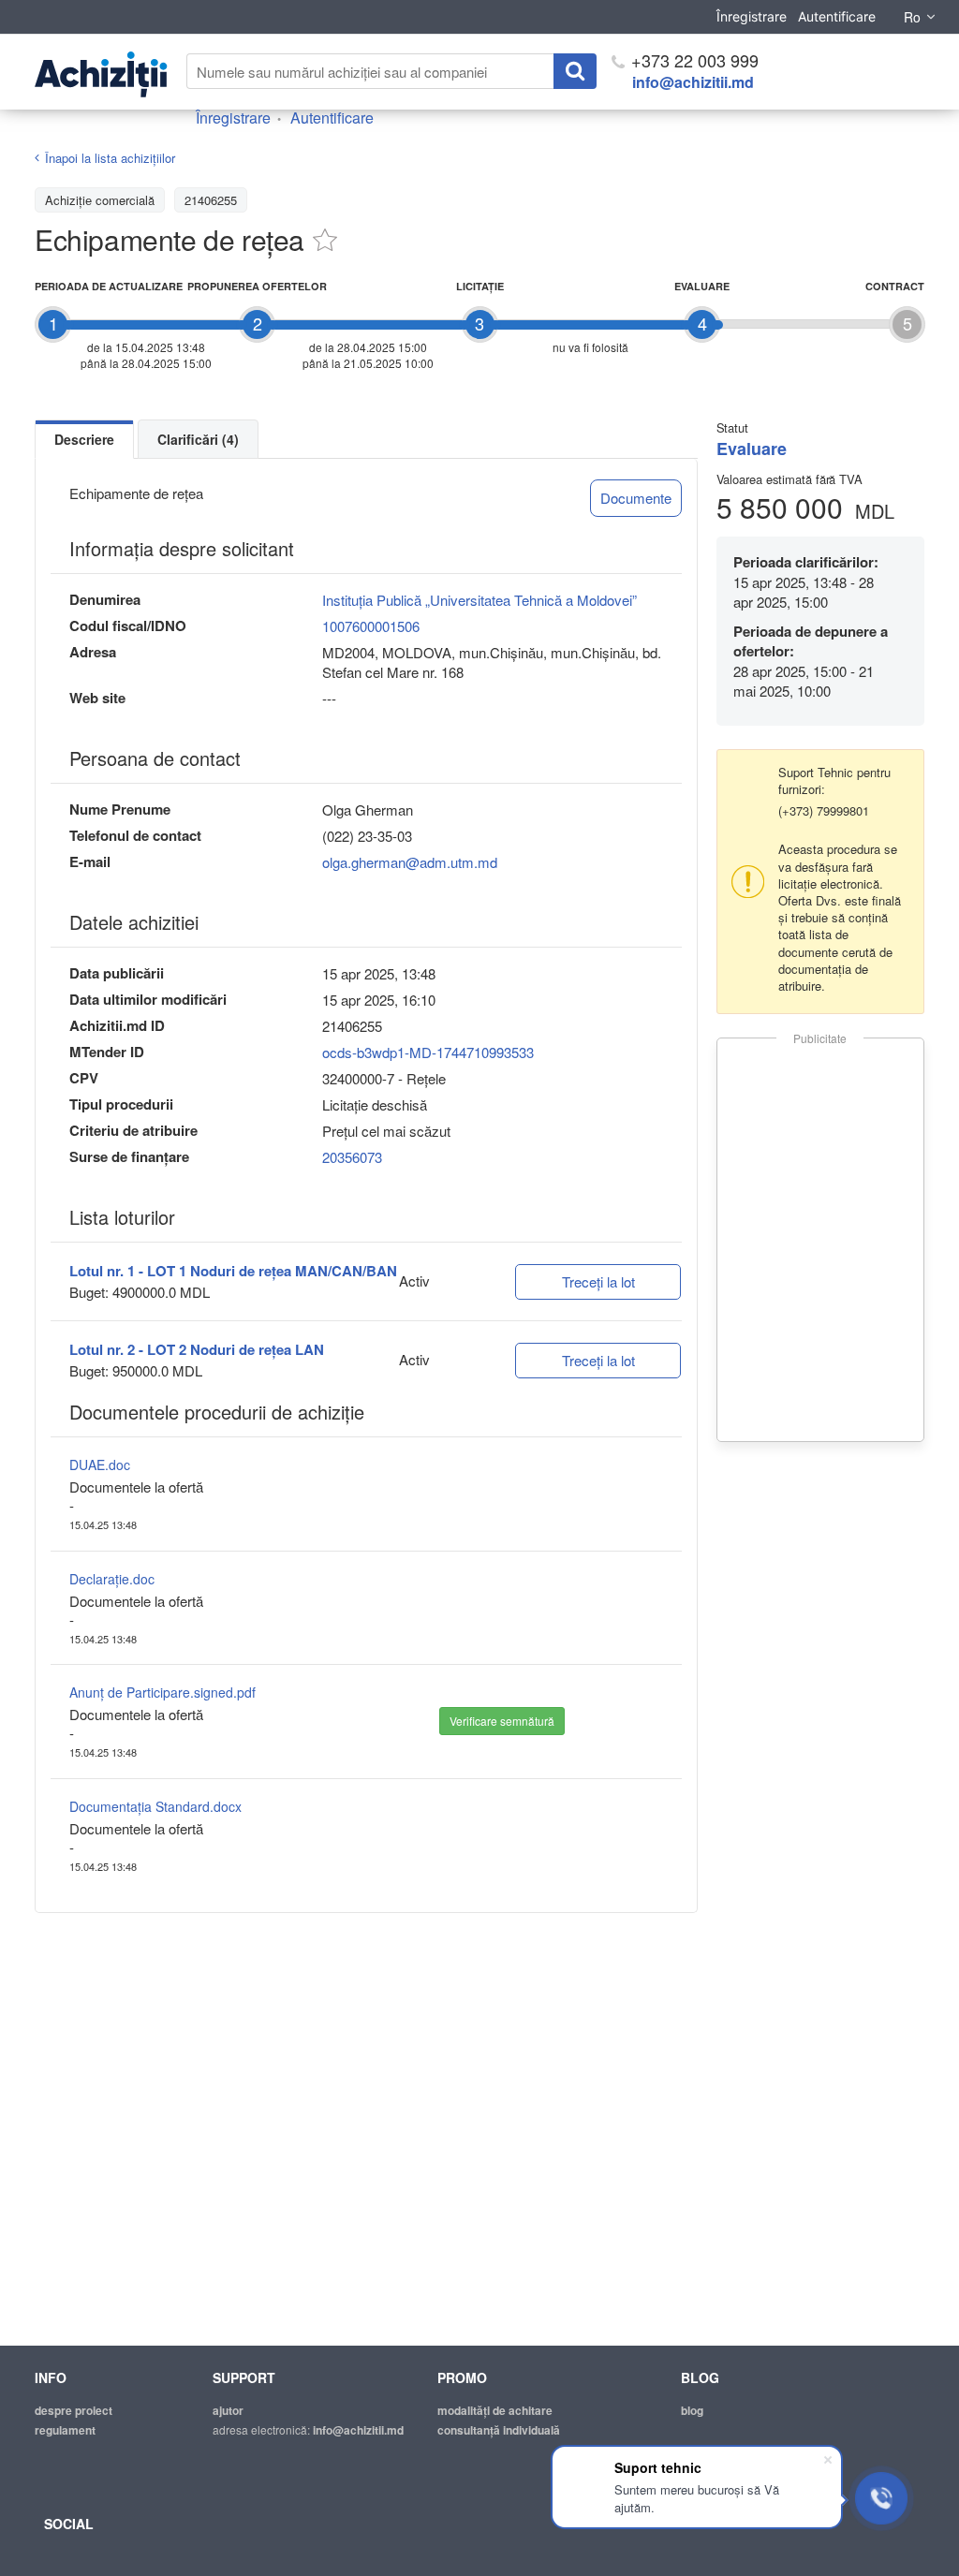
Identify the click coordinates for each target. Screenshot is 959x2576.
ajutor (228, 2410)
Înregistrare (752, 16)
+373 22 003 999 (693, 60)
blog (692, 2410)
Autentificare (837, 16)
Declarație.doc (112, 1579)
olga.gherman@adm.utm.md (410, 862)
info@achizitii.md (693, 82)
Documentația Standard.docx (155, 1806)
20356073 (352, 1157)
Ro (912, 17)
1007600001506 (371, 626)
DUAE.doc (100, 1465)
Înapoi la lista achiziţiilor (110, 158)
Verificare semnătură (502, 1721)
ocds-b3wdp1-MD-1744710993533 (428, 1052)
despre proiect (74, 2410)
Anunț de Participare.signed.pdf (162, 1692)
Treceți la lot (598, 1281)
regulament (65, 2430)
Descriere (84, 439)
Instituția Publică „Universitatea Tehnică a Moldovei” (479, 600)
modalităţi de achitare (495, 2410)
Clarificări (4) (198, 439)
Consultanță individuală (499, 2430)
